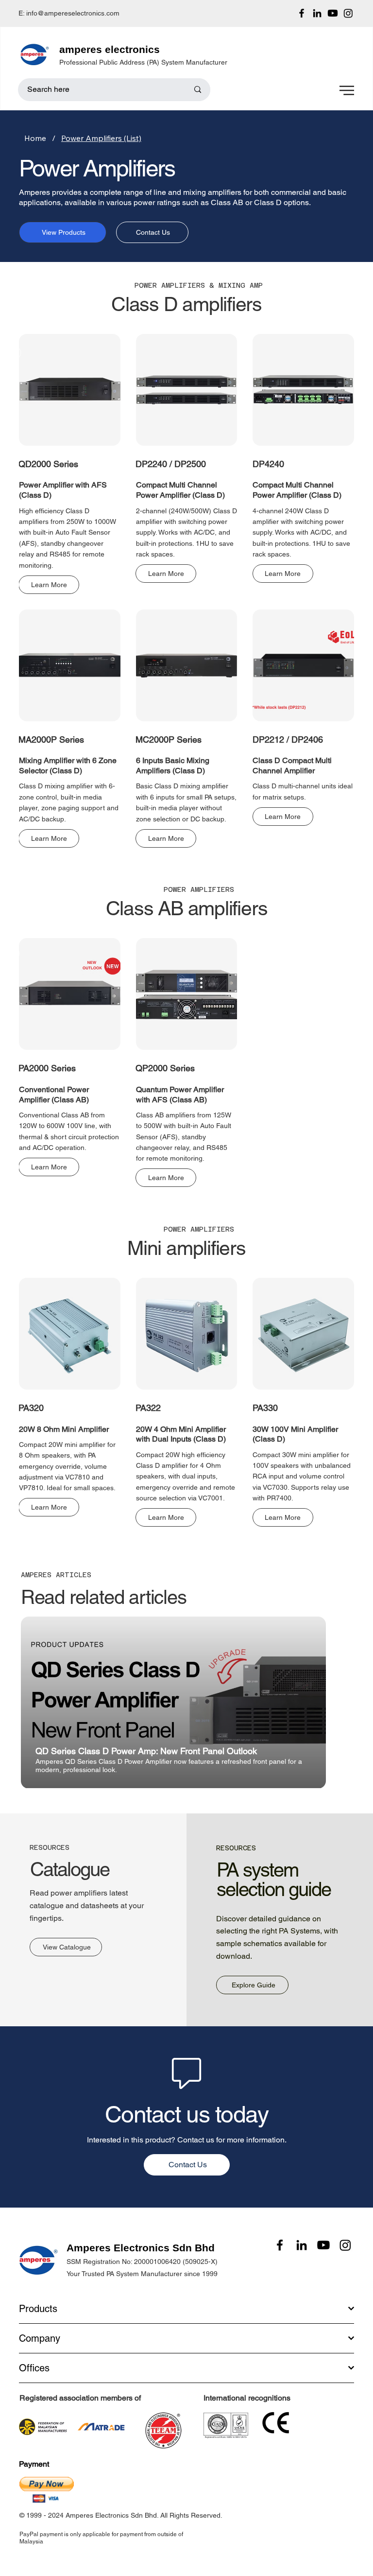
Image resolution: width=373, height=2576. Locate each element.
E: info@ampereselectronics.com (69, 13)
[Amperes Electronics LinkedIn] (317, 13)
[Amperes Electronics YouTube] (333, 13)
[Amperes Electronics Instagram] (348, 13)
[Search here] (198, 90)
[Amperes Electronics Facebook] (302, 13)
